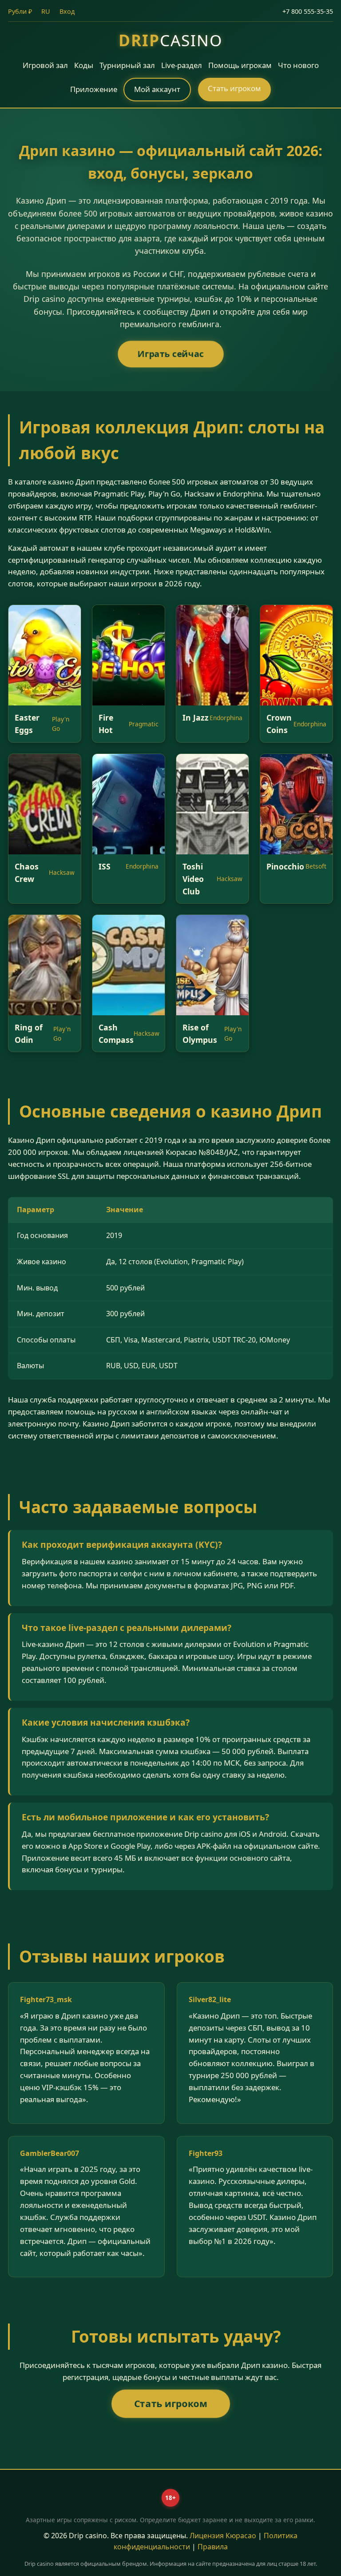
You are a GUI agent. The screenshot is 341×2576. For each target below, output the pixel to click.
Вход (67, 11)
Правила (213, 2547)
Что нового (298, 65)
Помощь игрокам (240, 65)
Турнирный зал (127, 65)
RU (46, 11)
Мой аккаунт (157, 89)
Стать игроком (234, 88)
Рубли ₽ (20, 11)
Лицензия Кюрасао (223, 2536)
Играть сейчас (171, 354)
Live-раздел (182, 65)
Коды (84, 65)
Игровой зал (45, 65)
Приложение (94, 89)
